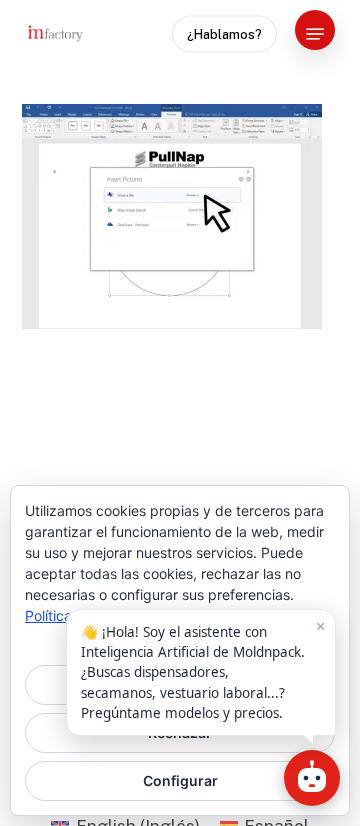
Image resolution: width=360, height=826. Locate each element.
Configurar (180, 780)
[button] (315, 34)
